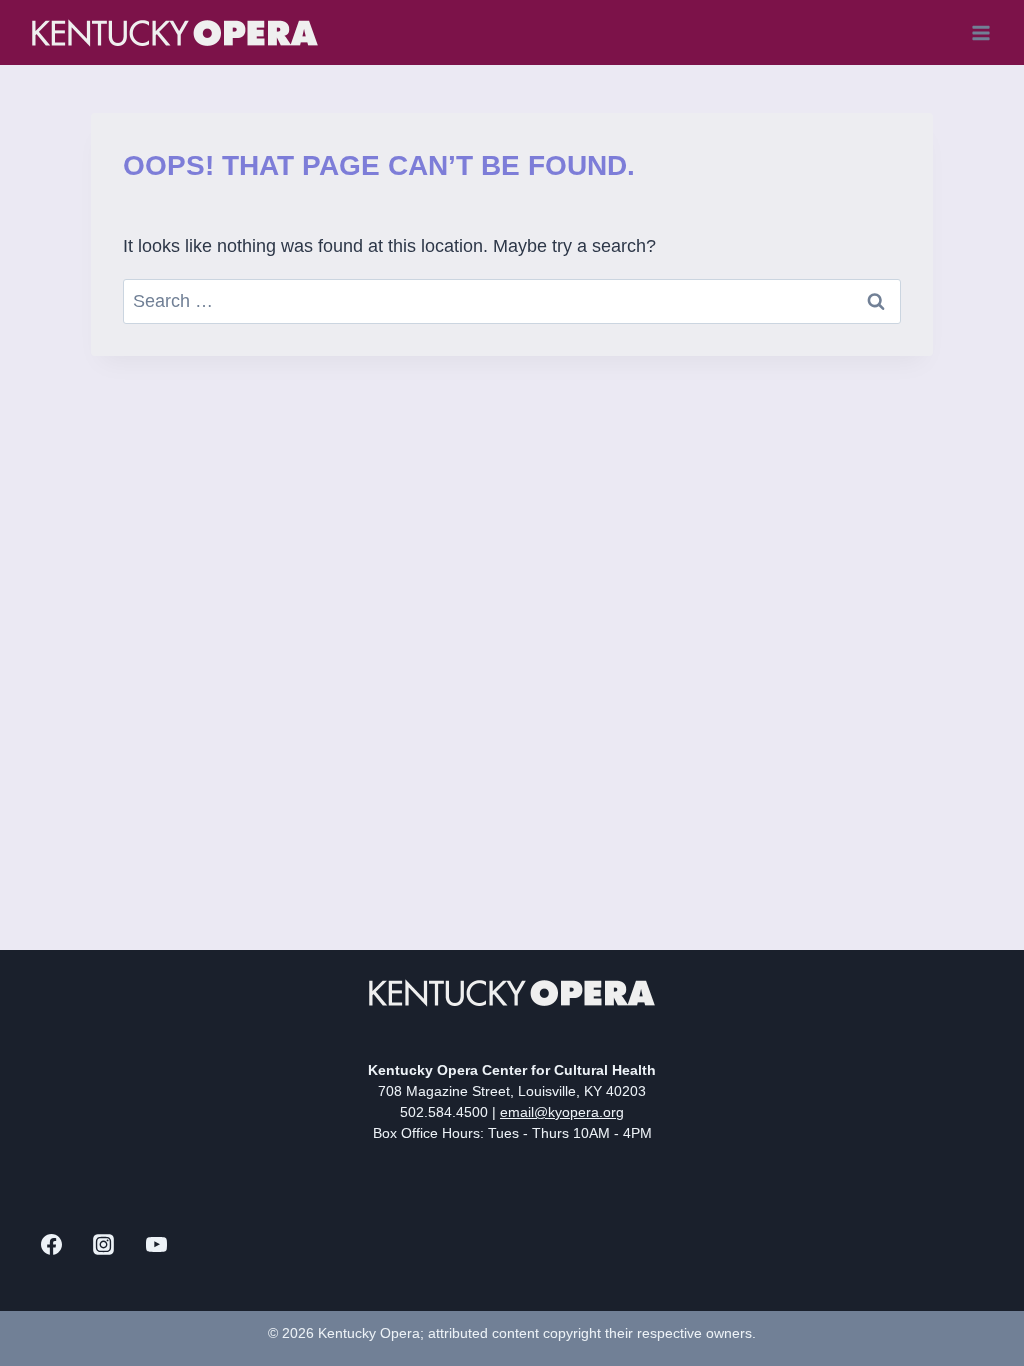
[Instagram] (104, 1245)
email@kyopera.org (562, 1112)
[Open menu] (980, 32)
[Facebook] (51, 1245)
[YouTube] (156, 1245)
